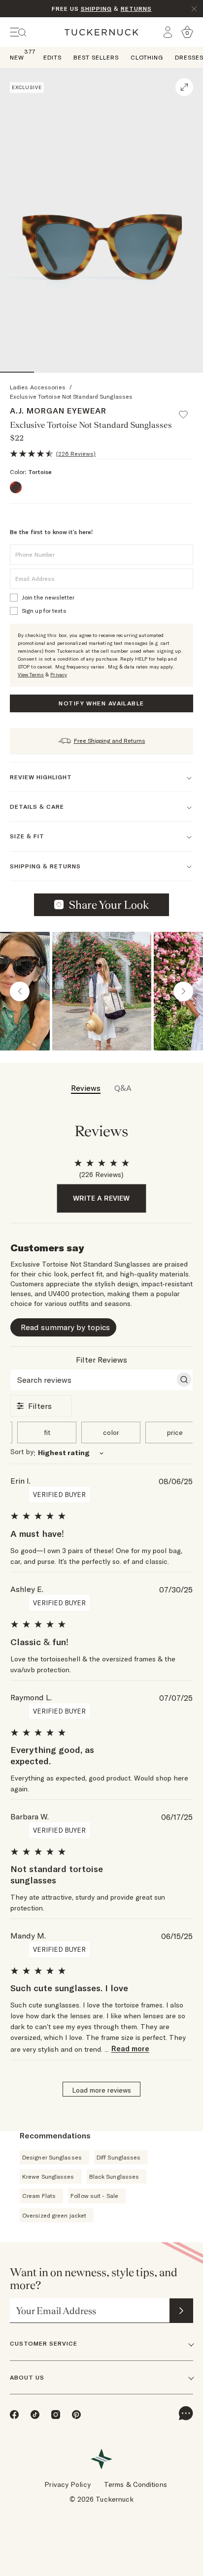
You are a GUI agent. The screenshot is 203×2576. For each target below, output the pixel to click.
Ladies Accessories (38, 387)
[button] (188, 410)
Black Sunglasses (114, 2177)
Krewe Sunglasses (48, 2177)
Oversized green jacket (54, 2215)
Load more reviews (101, 2090)
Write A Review (101, 1198)
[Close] (194, 9)
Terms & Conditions (135, 2484)
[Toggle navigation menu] (18, 32)
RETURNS (136, 9)
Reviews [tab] (86, 1088)
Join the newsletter (48, 597)
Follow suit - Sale (94, 2196)
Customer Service (44, 2343)
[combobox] (102, 1453)
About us (27, 2377)
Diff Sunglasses (119, 2157)
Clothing (147, 57)
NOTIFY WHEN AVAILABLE (101, 703)
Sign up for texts (44, 611)
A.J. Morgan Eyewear (58, 411)
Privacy (59, 675)
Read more (130, 2049)
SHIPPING (96, 9)
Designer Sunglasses (52, 2157)
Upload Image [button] (109, 905)
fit (47, 1432)
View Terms (31, 675)
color (111, 1432)
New (17, 57)
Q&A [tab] (123, 1088)
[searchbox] (93, 1380)
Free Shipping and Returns (110, 741)
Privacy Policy (67, 2484)
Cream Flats (39, 2196)
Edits (52, 57)
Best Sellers (96, 57)
